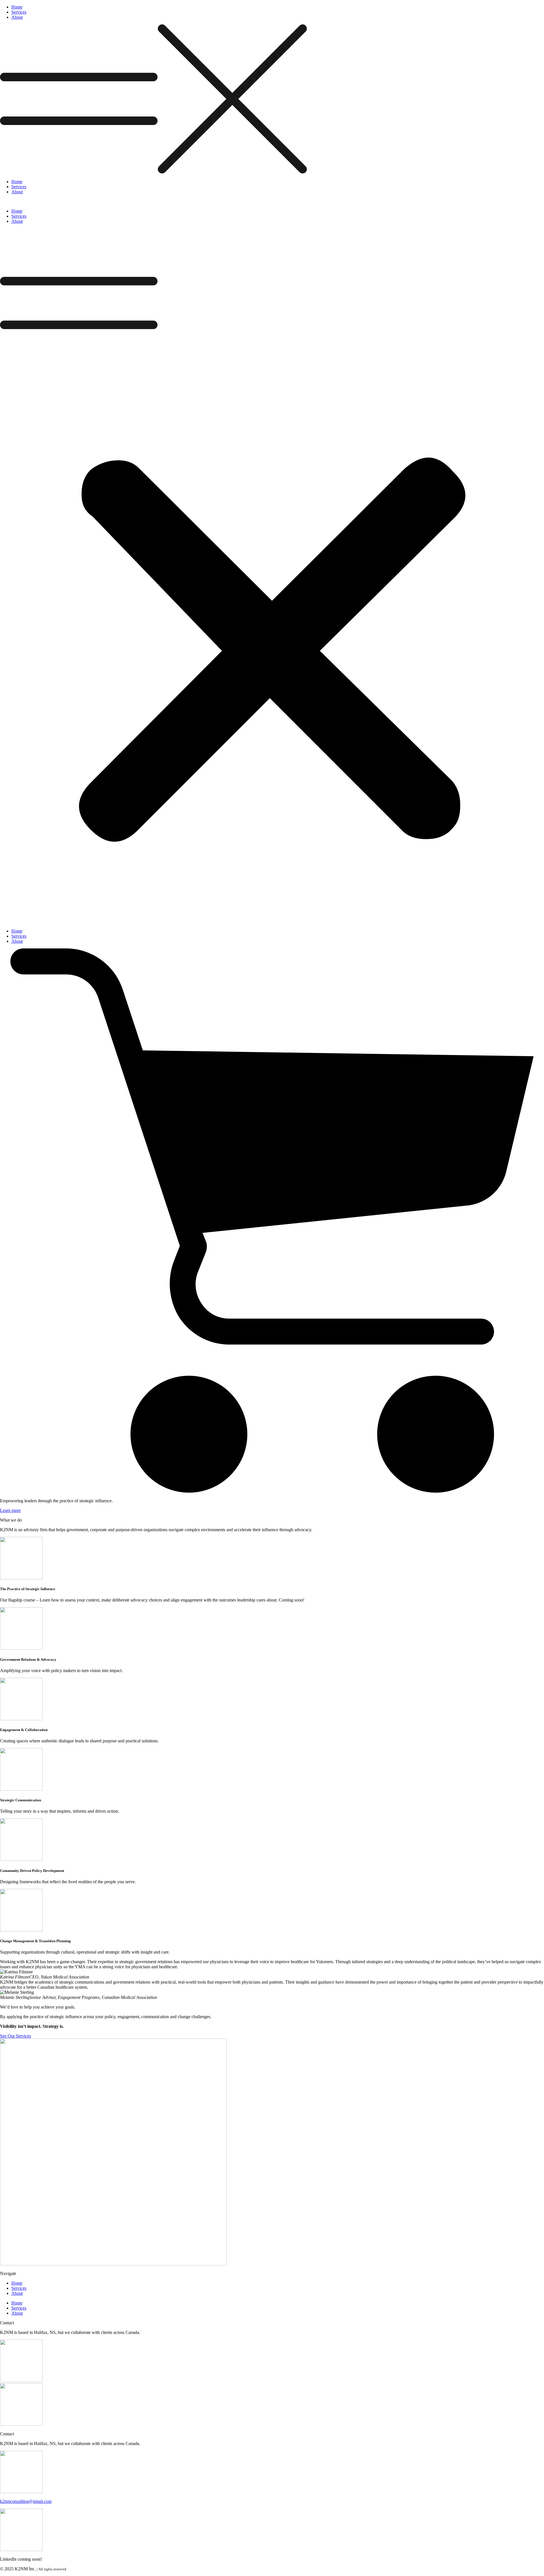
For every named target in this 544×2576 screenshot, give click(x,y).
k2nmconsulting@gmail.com (26, 2501)
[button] (272, 99)
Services (19, 12)
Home (17, 7)
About (17, 17)
